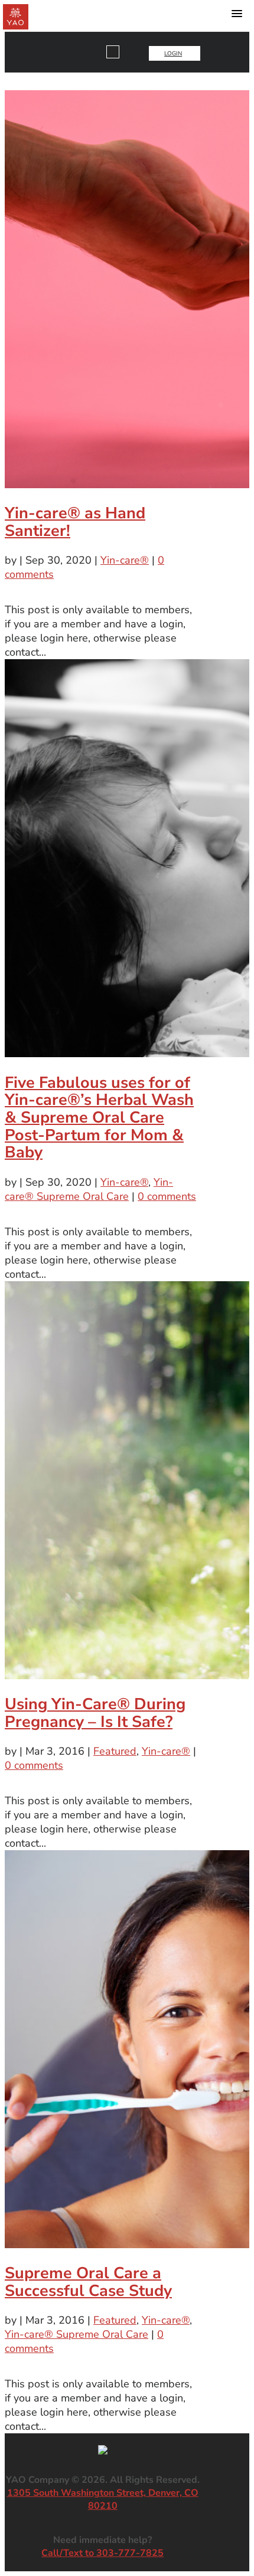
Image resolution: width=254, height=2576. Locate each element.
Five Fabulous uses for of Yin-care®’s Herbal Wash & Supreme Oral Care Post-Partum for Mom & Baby (99, 1118)
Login (173, 54)
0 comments (167, 1196)
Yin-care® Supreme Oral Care (89, 1189)
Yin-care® (125, 560)
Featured (115, 1751)
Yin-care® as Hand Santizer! (75, 522)
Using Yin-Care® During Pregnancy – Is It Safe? (95, 1713)
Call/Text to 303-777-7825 (102, 2553)
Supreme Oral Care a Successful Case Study (88, 2282)
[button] (237, 16)
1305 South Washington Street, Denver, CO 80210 (103, 2499)
